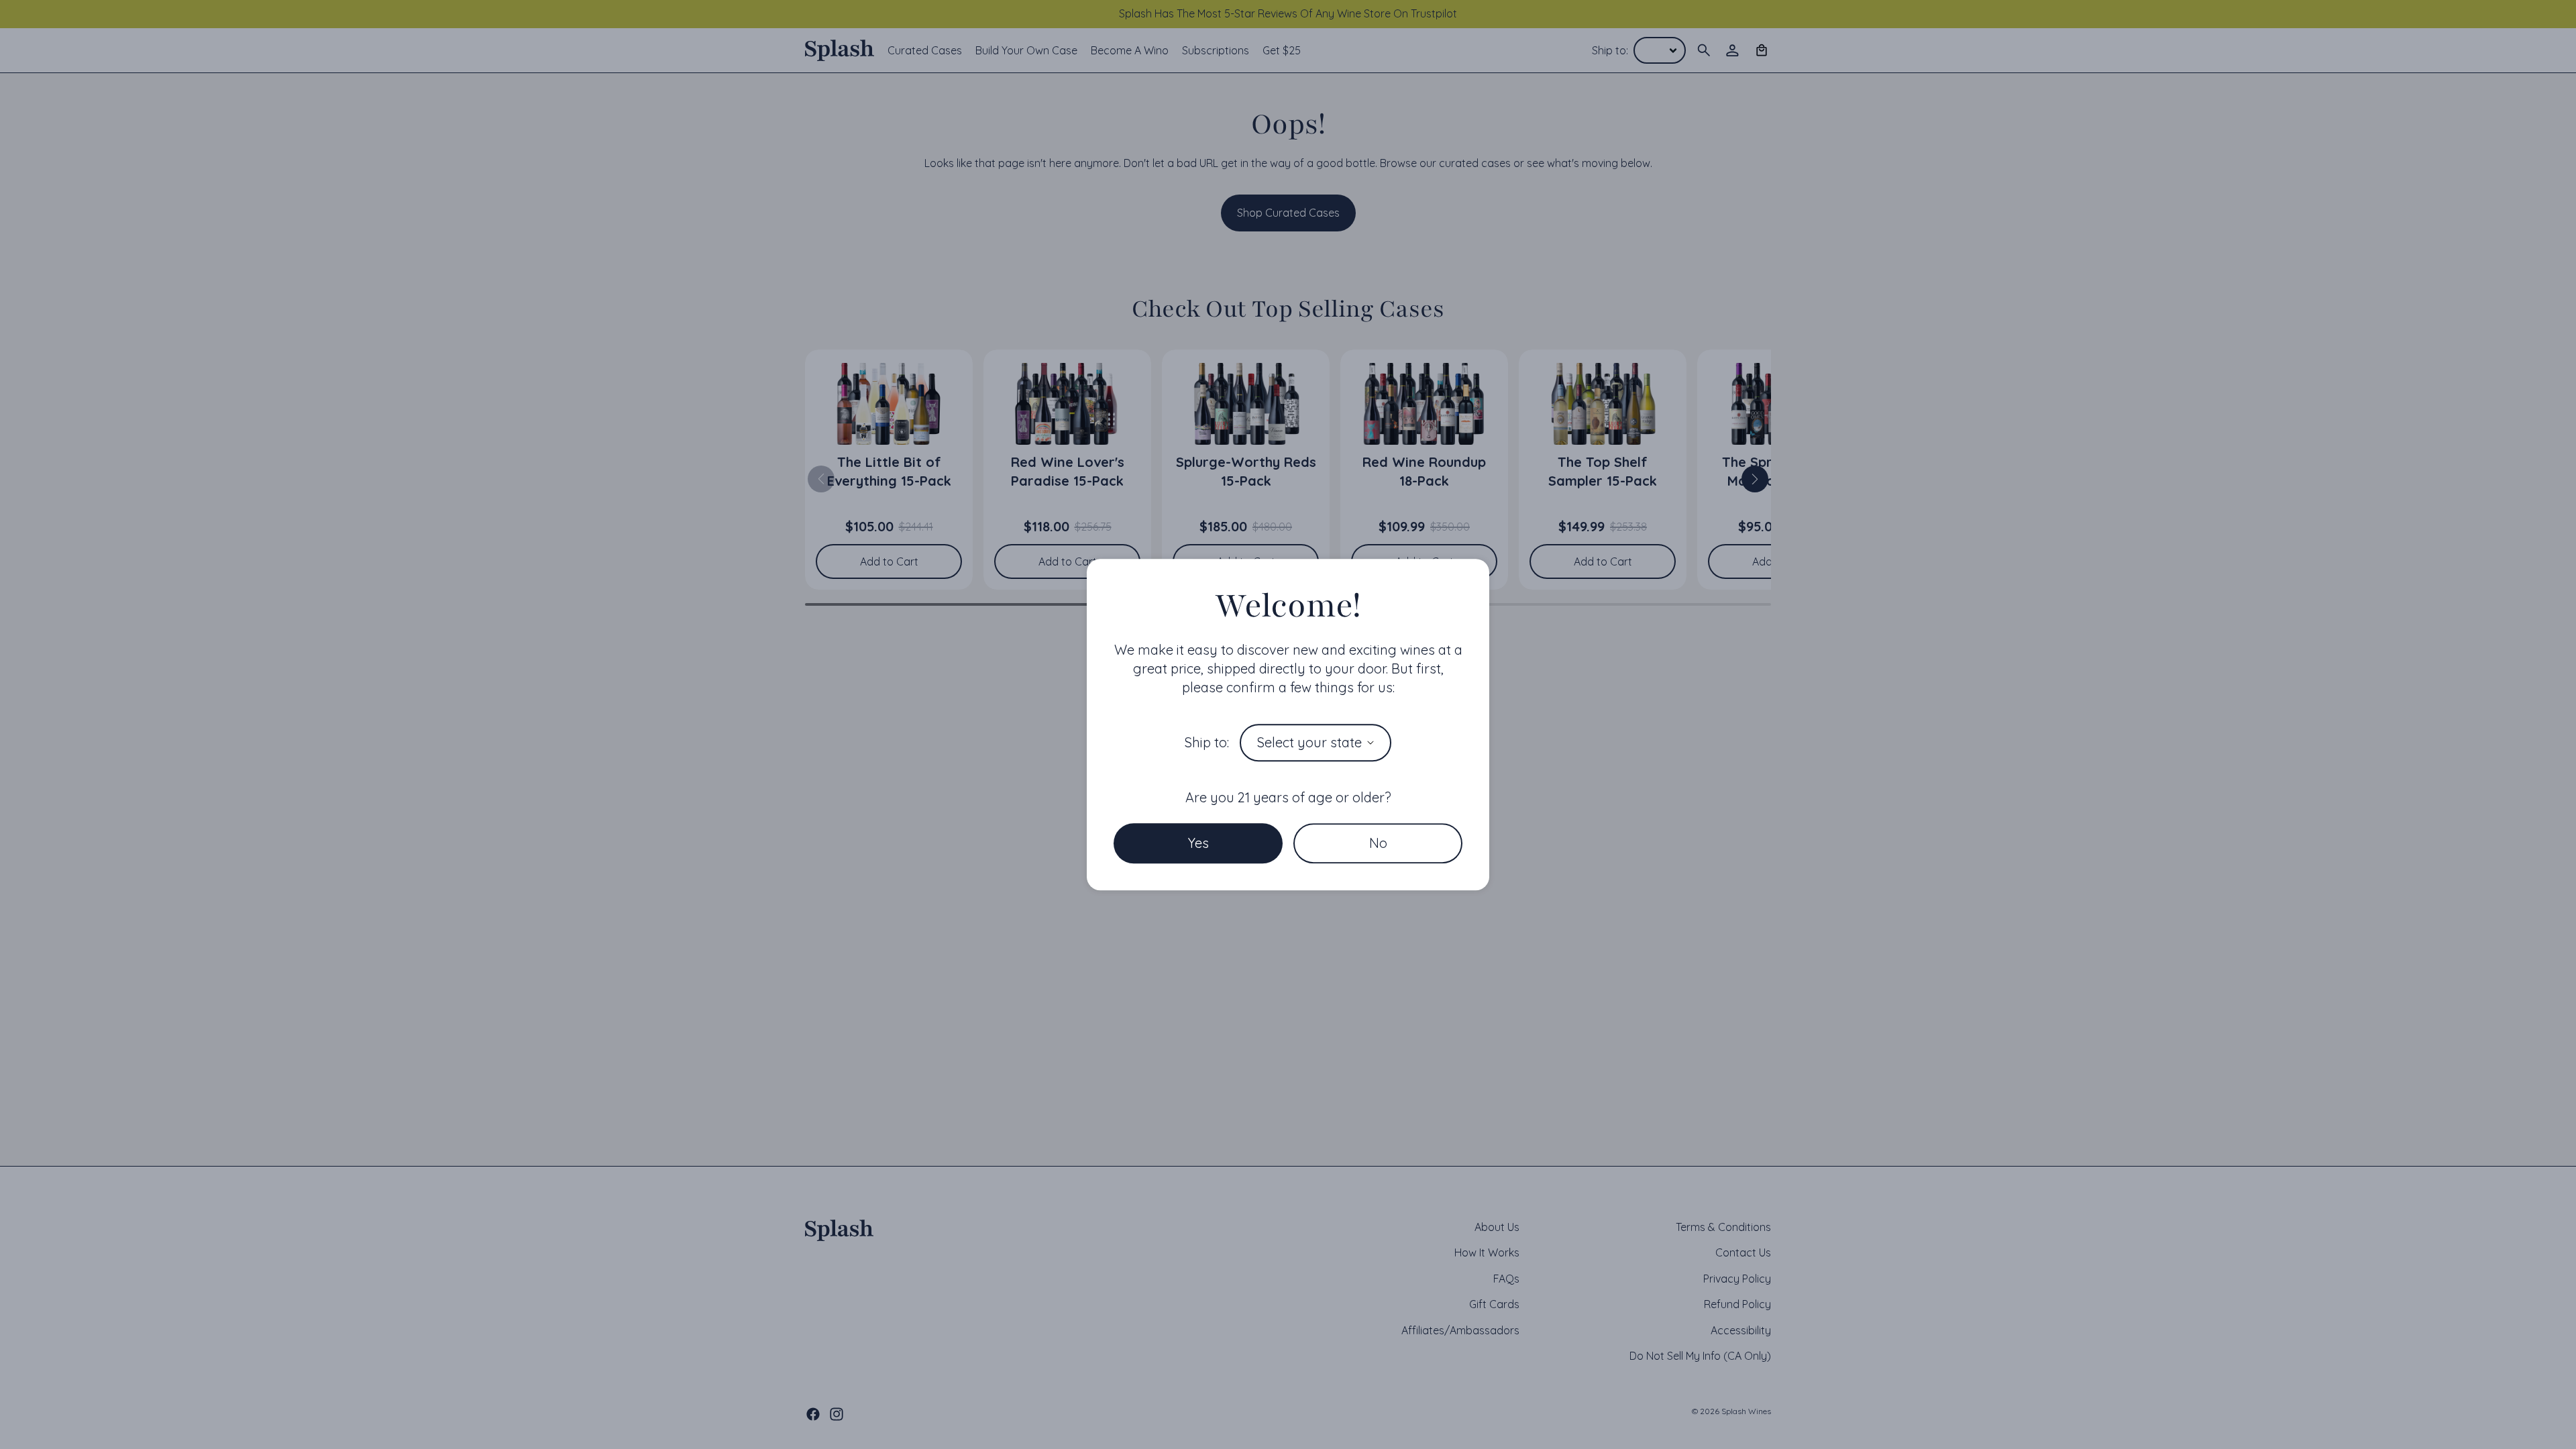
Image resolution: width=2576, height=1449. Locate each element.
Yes (1198, 843)
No (1378, 843)
